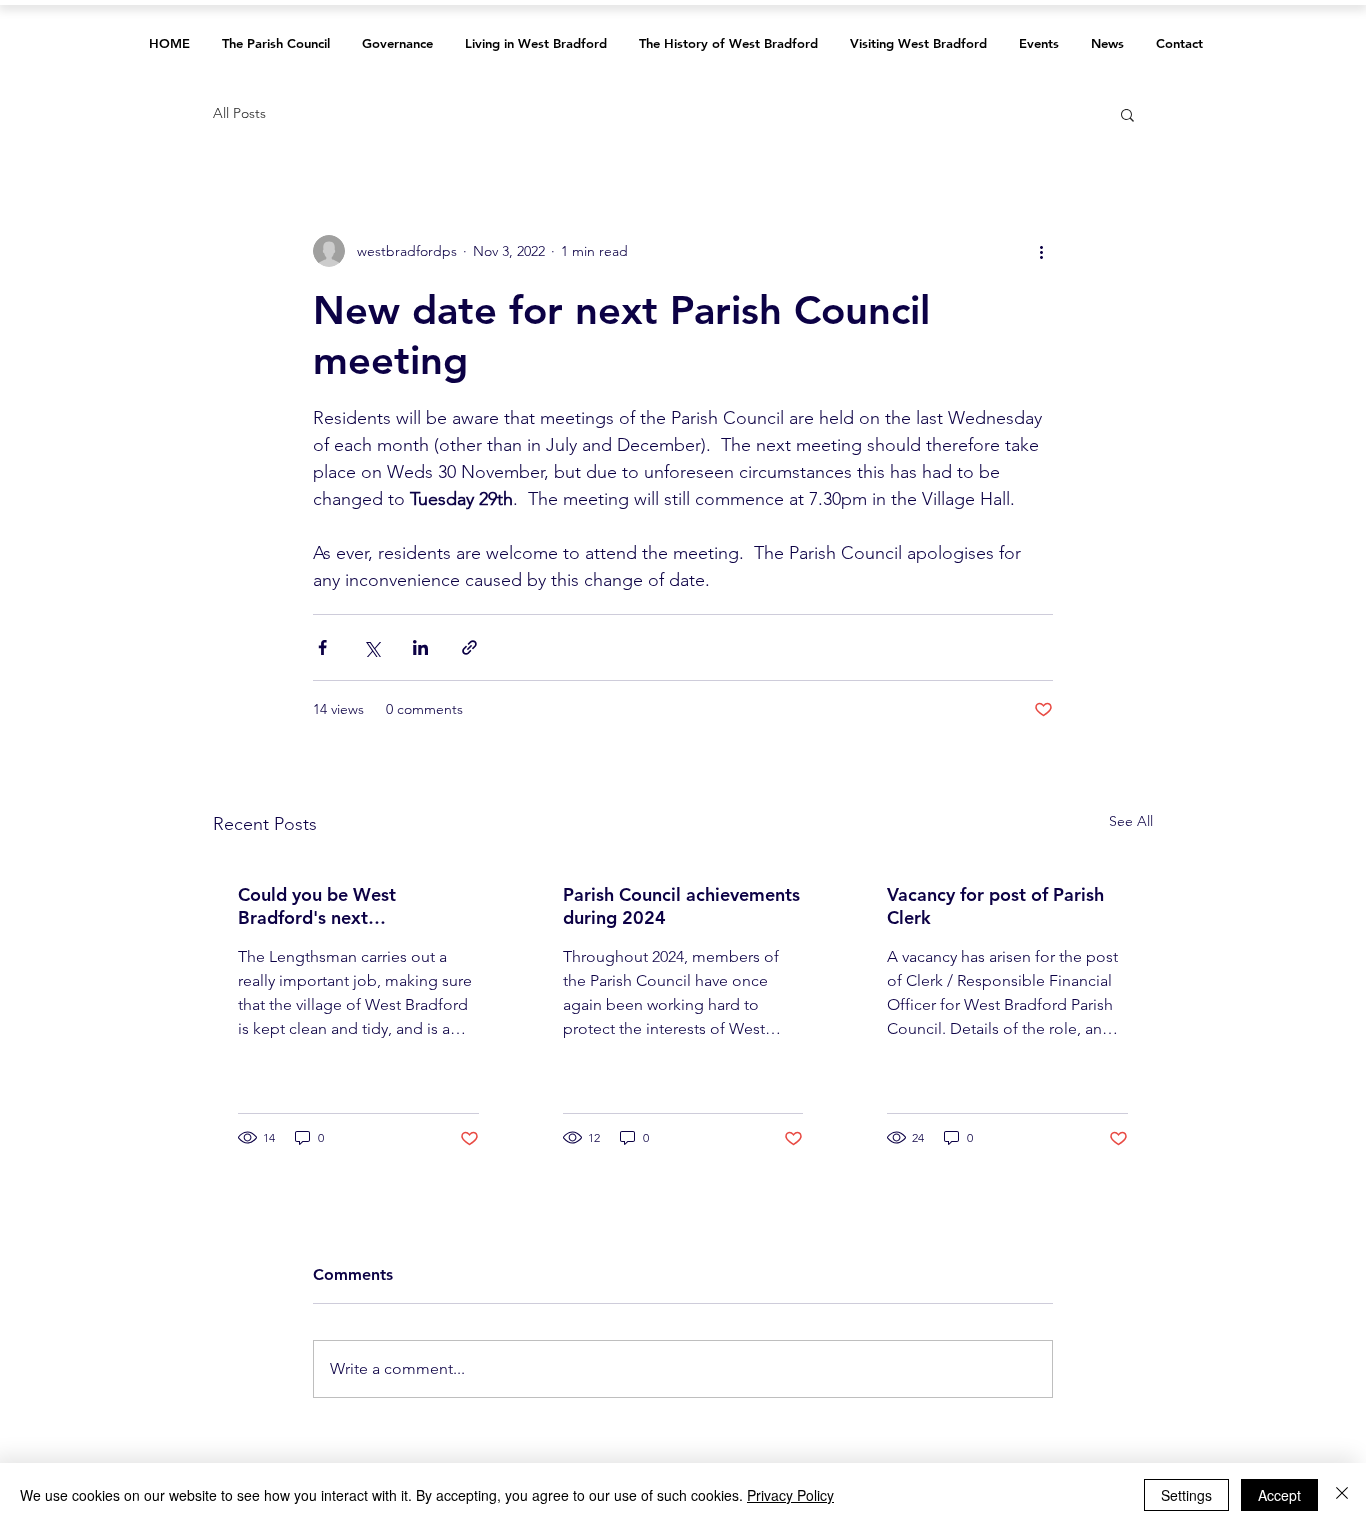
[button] (1127, 114)
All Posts (239, 113)
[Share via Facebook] (322, 647)
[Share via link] (469, 647)
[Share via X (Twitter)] (371, 647)
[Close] (1342, 1495)
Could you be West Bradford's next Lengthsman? (317, 906)
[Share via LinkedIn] (420, 647)
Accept (1279, 1495)
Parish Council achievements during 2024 (681, 906)
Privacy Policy (790, 1495)
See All (1131, 821)
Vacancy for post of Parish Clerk (995, 906)
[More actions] (1041, 251)
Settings (1186, 1495)
